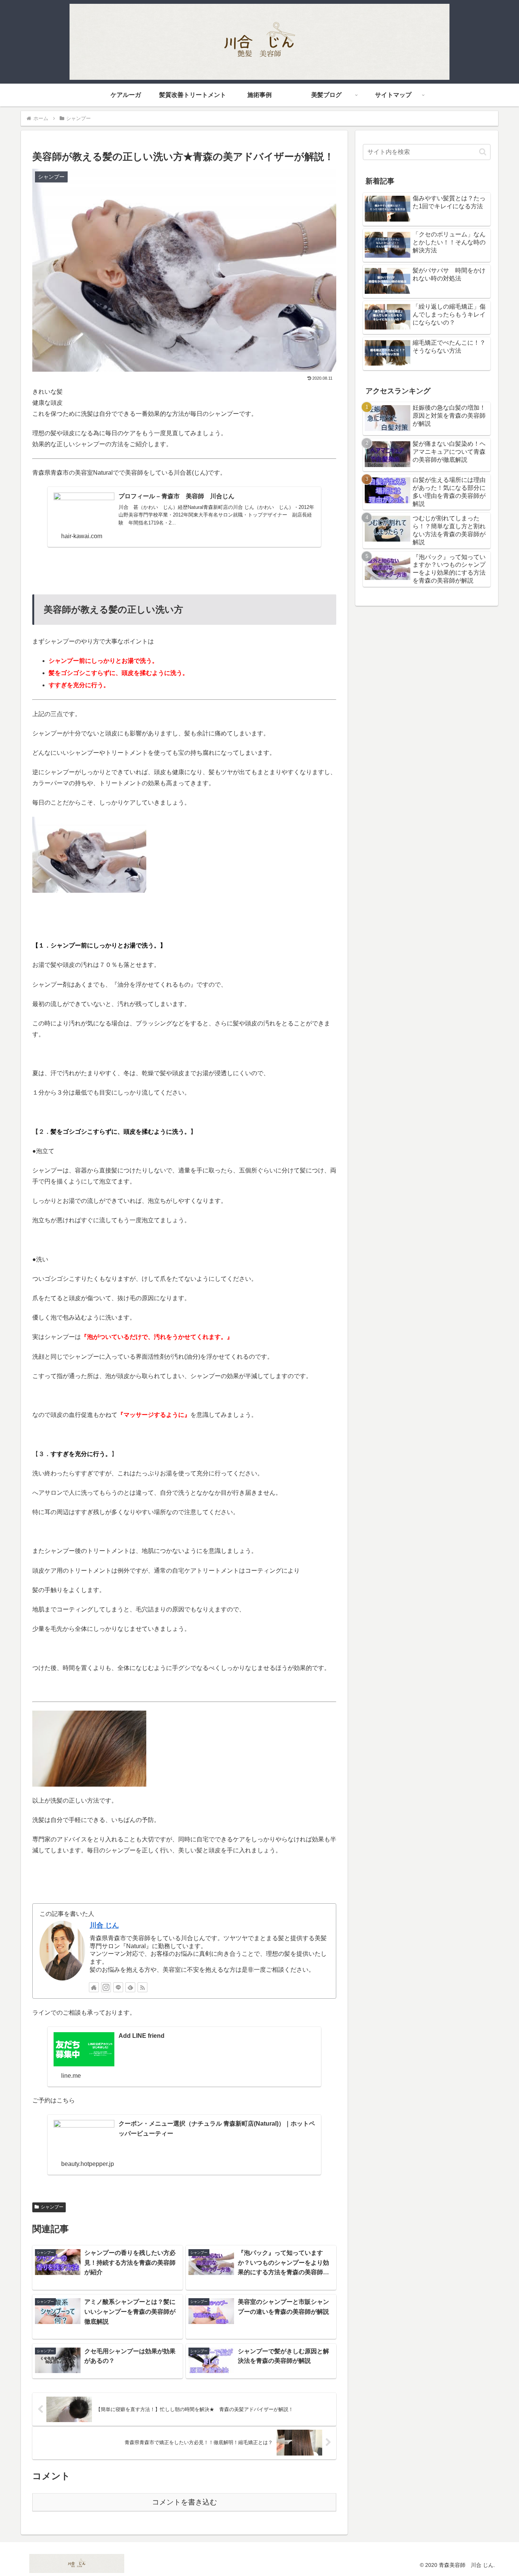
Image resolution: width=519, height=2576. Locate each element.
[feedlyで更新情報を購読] (130, 1987)
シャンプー (52, 2207)
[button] (483, 152)
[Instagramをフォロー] (106, 1987)
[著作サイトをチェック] (94, 1987)
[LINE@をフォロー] (118, 1987)
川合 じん (104, 1925)
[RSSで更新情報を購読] (142, 1987)
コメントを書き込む (184, 2502)
